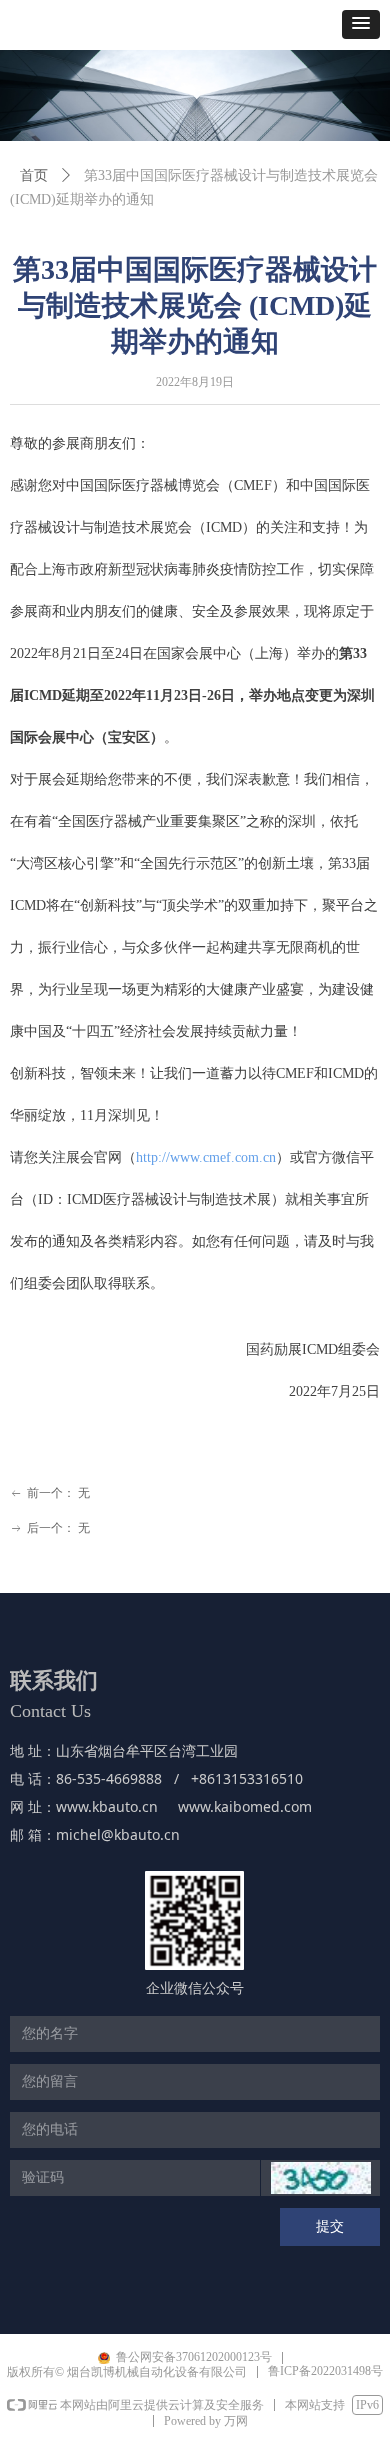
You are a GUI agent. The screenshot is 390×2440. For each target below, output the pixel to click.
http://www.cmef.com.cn (206, 1157)
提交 (330, 2226)
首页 (34, 175)
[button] (361, 24)
